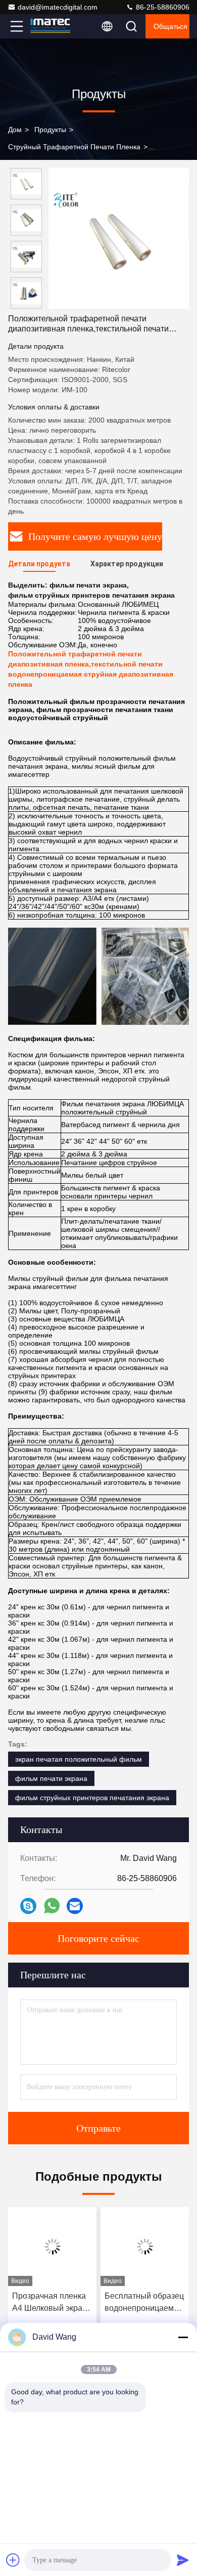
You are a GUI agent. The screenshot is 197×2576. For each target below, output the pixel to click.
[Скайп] (28, 1906)
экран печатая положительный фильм (79, 1759)
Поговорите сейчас (98, 1938)
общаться (170, 26)
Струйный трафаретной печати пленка (74, 147)
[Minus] (183, 2337)
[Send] (183, 2560)
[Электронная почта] (75, 1906)
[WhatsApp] (52, 1906)
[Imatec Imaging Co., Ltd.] (50, 26)
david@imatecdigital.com (58, 7)
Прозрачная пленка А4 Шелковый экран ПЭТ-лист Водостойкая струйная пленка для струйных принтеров (51, 2303)
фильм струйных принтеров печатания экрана (92, 1798)
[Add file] (13, 2560)
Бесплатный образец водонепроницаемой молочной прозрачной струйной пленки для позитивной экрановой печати (145, 2303)
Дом (15, 130)
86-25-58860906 (162, 7)
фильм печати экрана (51, 1778)
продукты (50, 130)
